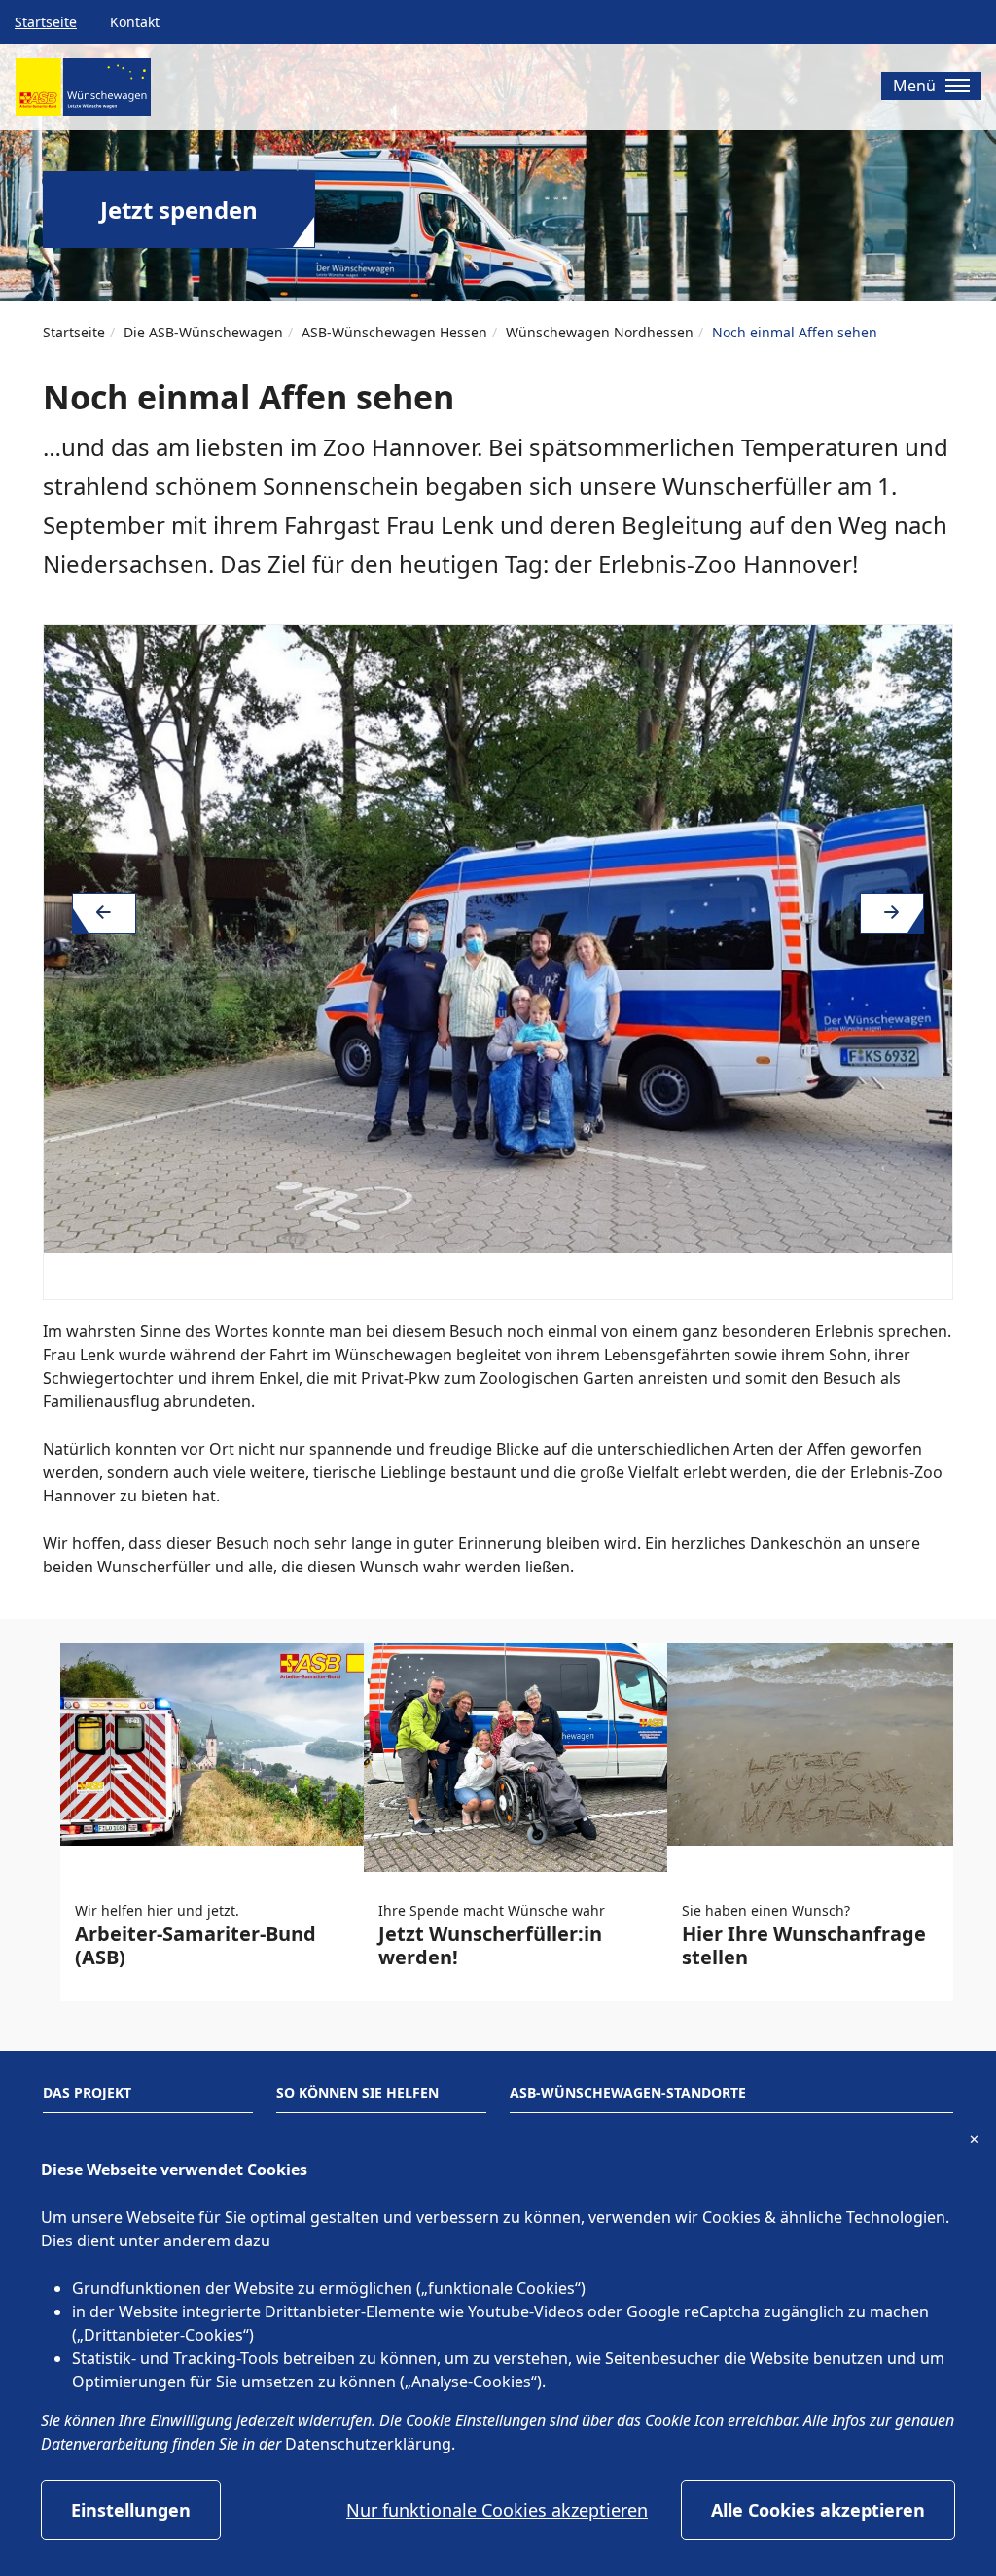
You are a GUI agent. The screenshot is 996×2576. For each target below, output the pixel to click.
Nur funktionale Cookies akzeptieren (497, 2510)
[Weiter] (892, 913)
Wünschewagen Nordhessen (600, 332)
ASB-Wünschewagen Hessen (394, 332)
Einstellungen (131, 2510)
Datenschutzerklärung (368, 2444)
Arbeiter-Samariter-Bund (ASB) (196, 1945)
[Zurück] (104, 913)
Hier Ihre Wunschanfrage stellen (804, 1945)
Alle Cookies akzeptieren (818, 2510)
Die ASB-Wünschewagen (203, 332)
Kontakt (135, 22)
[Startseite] (83, 94)
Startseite (46, 22)
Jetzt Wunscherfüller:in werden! (490, 1945)
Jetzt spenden (179, 210)
